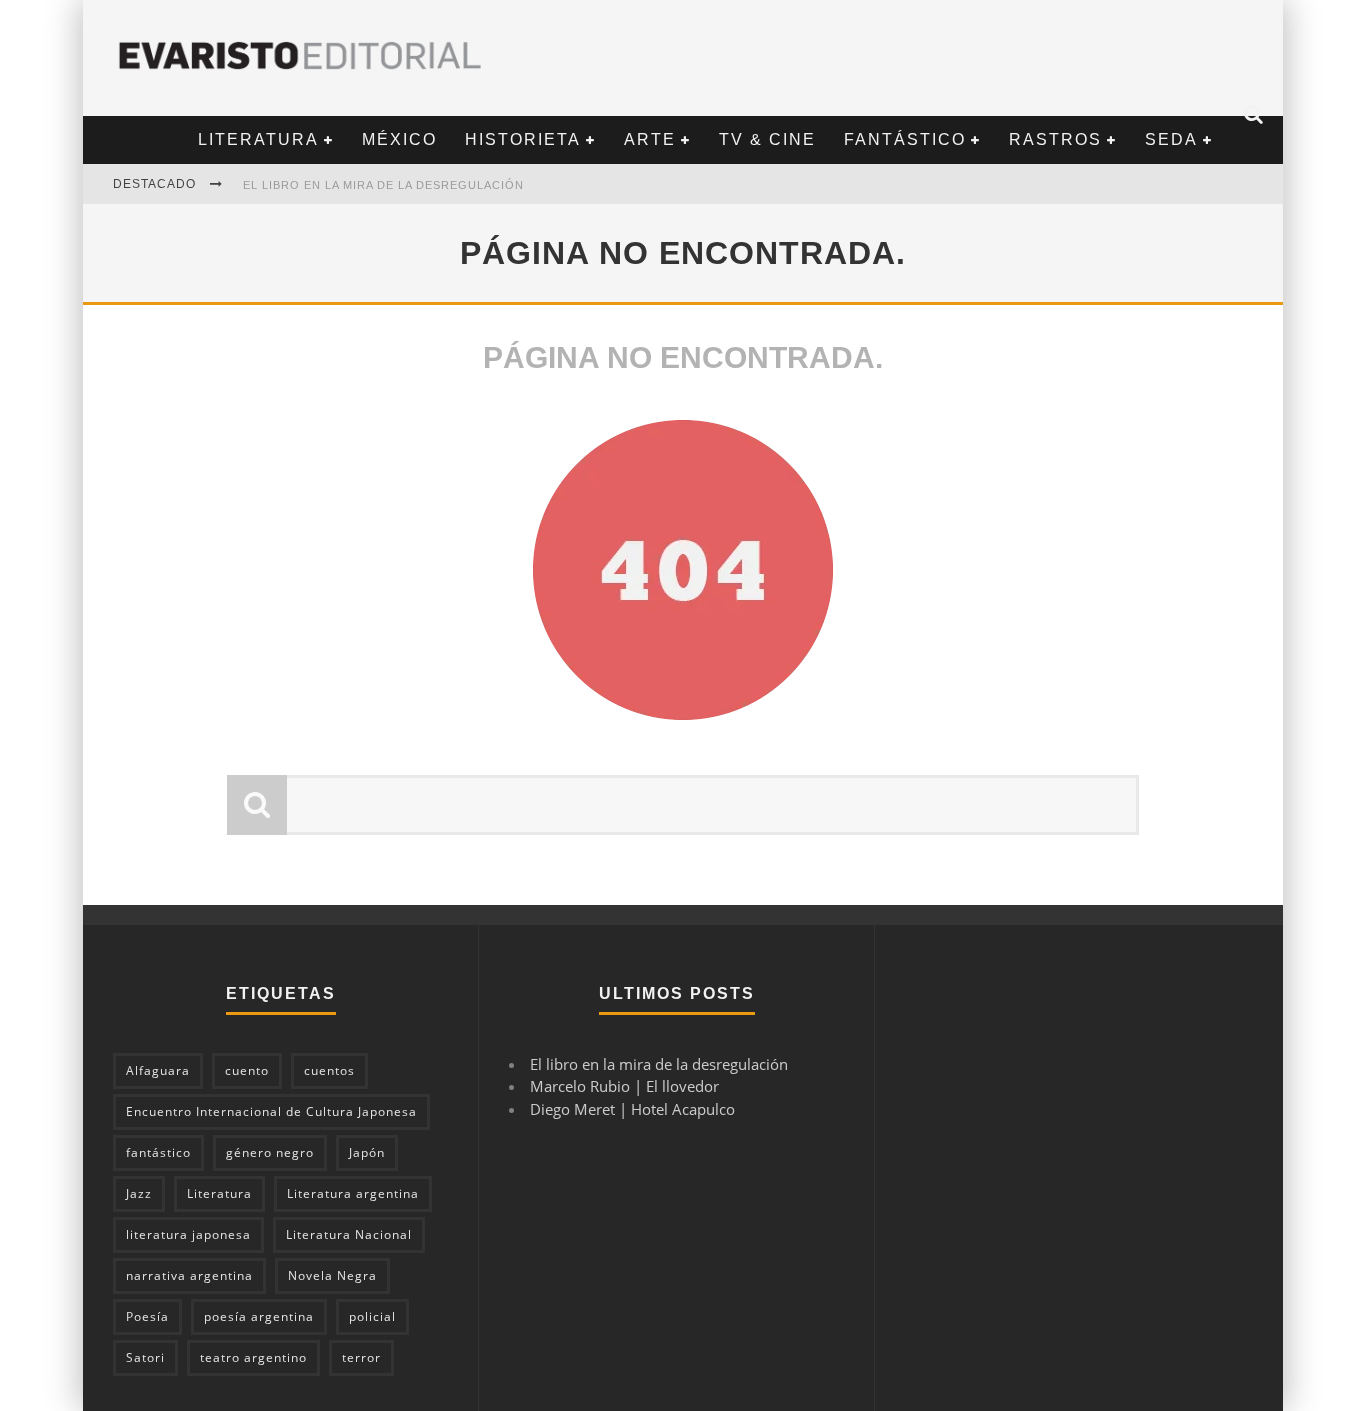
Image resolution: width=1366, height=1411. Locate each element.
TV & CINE (767, 139)
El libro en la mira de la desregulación (383, 185)
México (399, 139)
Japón (367, 1152)
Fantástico (905, 139)
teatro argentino (253, 1357)
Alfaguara (158, 1070)
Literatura (258, 139)
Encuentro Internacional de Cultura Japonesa (271, 1111)
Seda (1171, 139)
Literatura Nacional (349, 1234)
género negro (270, 1152)
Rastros (1055, 139)
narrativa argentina (189, 1275)
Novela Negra (332, 1275)
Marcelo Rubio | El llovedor (624, 1086)
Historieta (523, 139)
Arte (650, 139)
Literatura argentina (353, 1193)
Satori (145, 1357)
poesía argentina (259, 1316)
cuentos (329, 1070)
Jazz (139, 1193)
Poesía (147, 1316)
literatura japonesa (188, 1234)
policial (372, 1316)
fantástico (158, 1152)
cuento (247, 1070)
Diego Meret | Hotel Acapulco (632, 1109)
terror (361, 1357)
